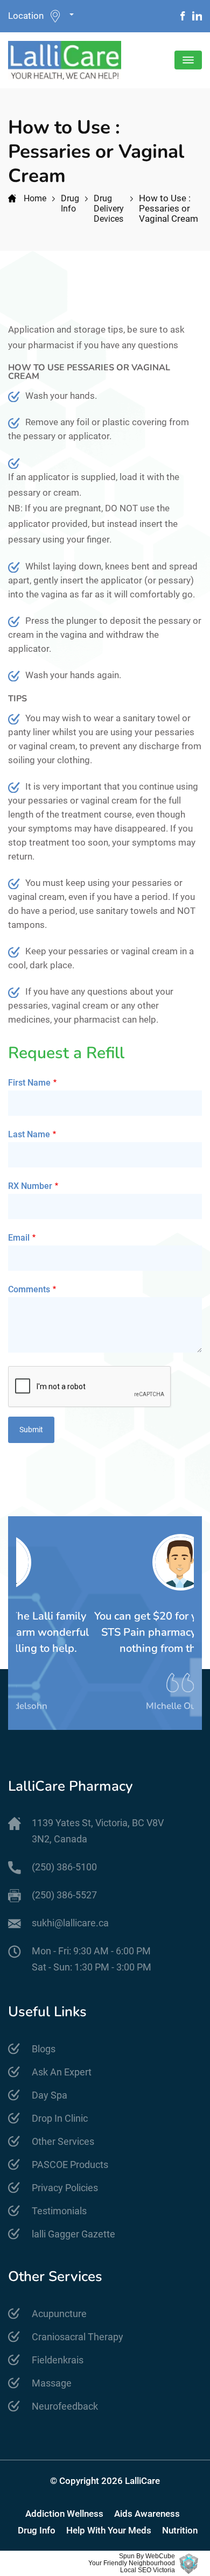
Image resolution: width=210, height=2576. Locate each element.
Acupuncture (59, 2314)
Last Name (29, 1134)
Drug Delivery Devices (109, 209)
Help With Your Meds (109, 2531)
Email (19, 1238)
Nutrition (180, 2531)
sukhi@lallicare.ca (70, 1923)
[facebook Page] (183, 16)
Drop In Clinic (60, 2118)
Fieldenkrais (58, 2360)
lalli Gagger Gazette (73, 2234)
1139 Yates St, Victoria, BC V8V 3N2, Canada (98, 1831)
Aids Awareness (147, 2514)
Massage (52, 2383)
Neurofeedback (65, 2406)
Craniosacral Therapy (78, 2337)
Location (26, 16)
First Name (29, 1083)
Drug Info (70, 203)
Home (35, 198)
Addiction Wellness (64, 2514)
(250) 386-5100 (64, 1867)
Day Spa (50, 2095)
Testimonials (59, 2211)
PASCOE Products (70, 2165)
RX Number (30, 1186)
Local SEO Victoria (148, 2570)
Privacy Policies (65, 2188)
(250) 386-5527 (64, 1895)
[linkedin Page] (197, 16)
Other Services (63, 2141)
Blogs (44, 2049)
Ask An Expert (62, 2072)
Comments (29, 1289)
